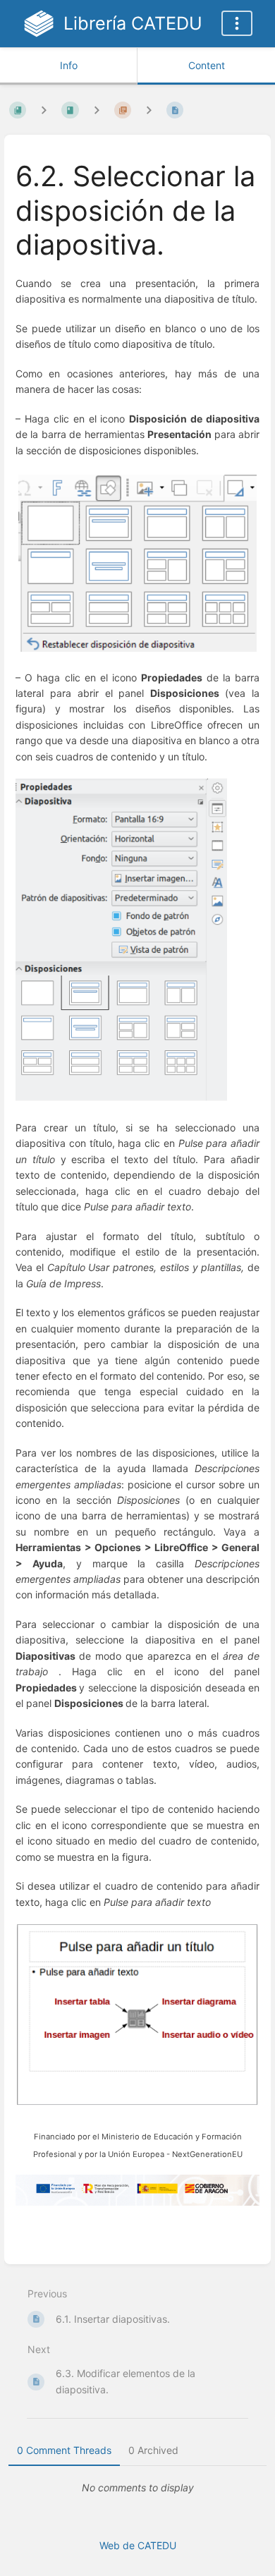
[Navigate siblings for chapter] (97, 110)
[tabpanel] (137, 2488)
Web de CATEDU (138, 2545)
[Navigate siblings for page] (149, 110)
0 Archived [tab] (153, 2450)
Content (207, 65)
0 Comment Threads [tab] (64, 2450)
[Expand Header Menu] (237, 23)
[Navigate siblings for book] (44, 110)
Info (69, 65)
